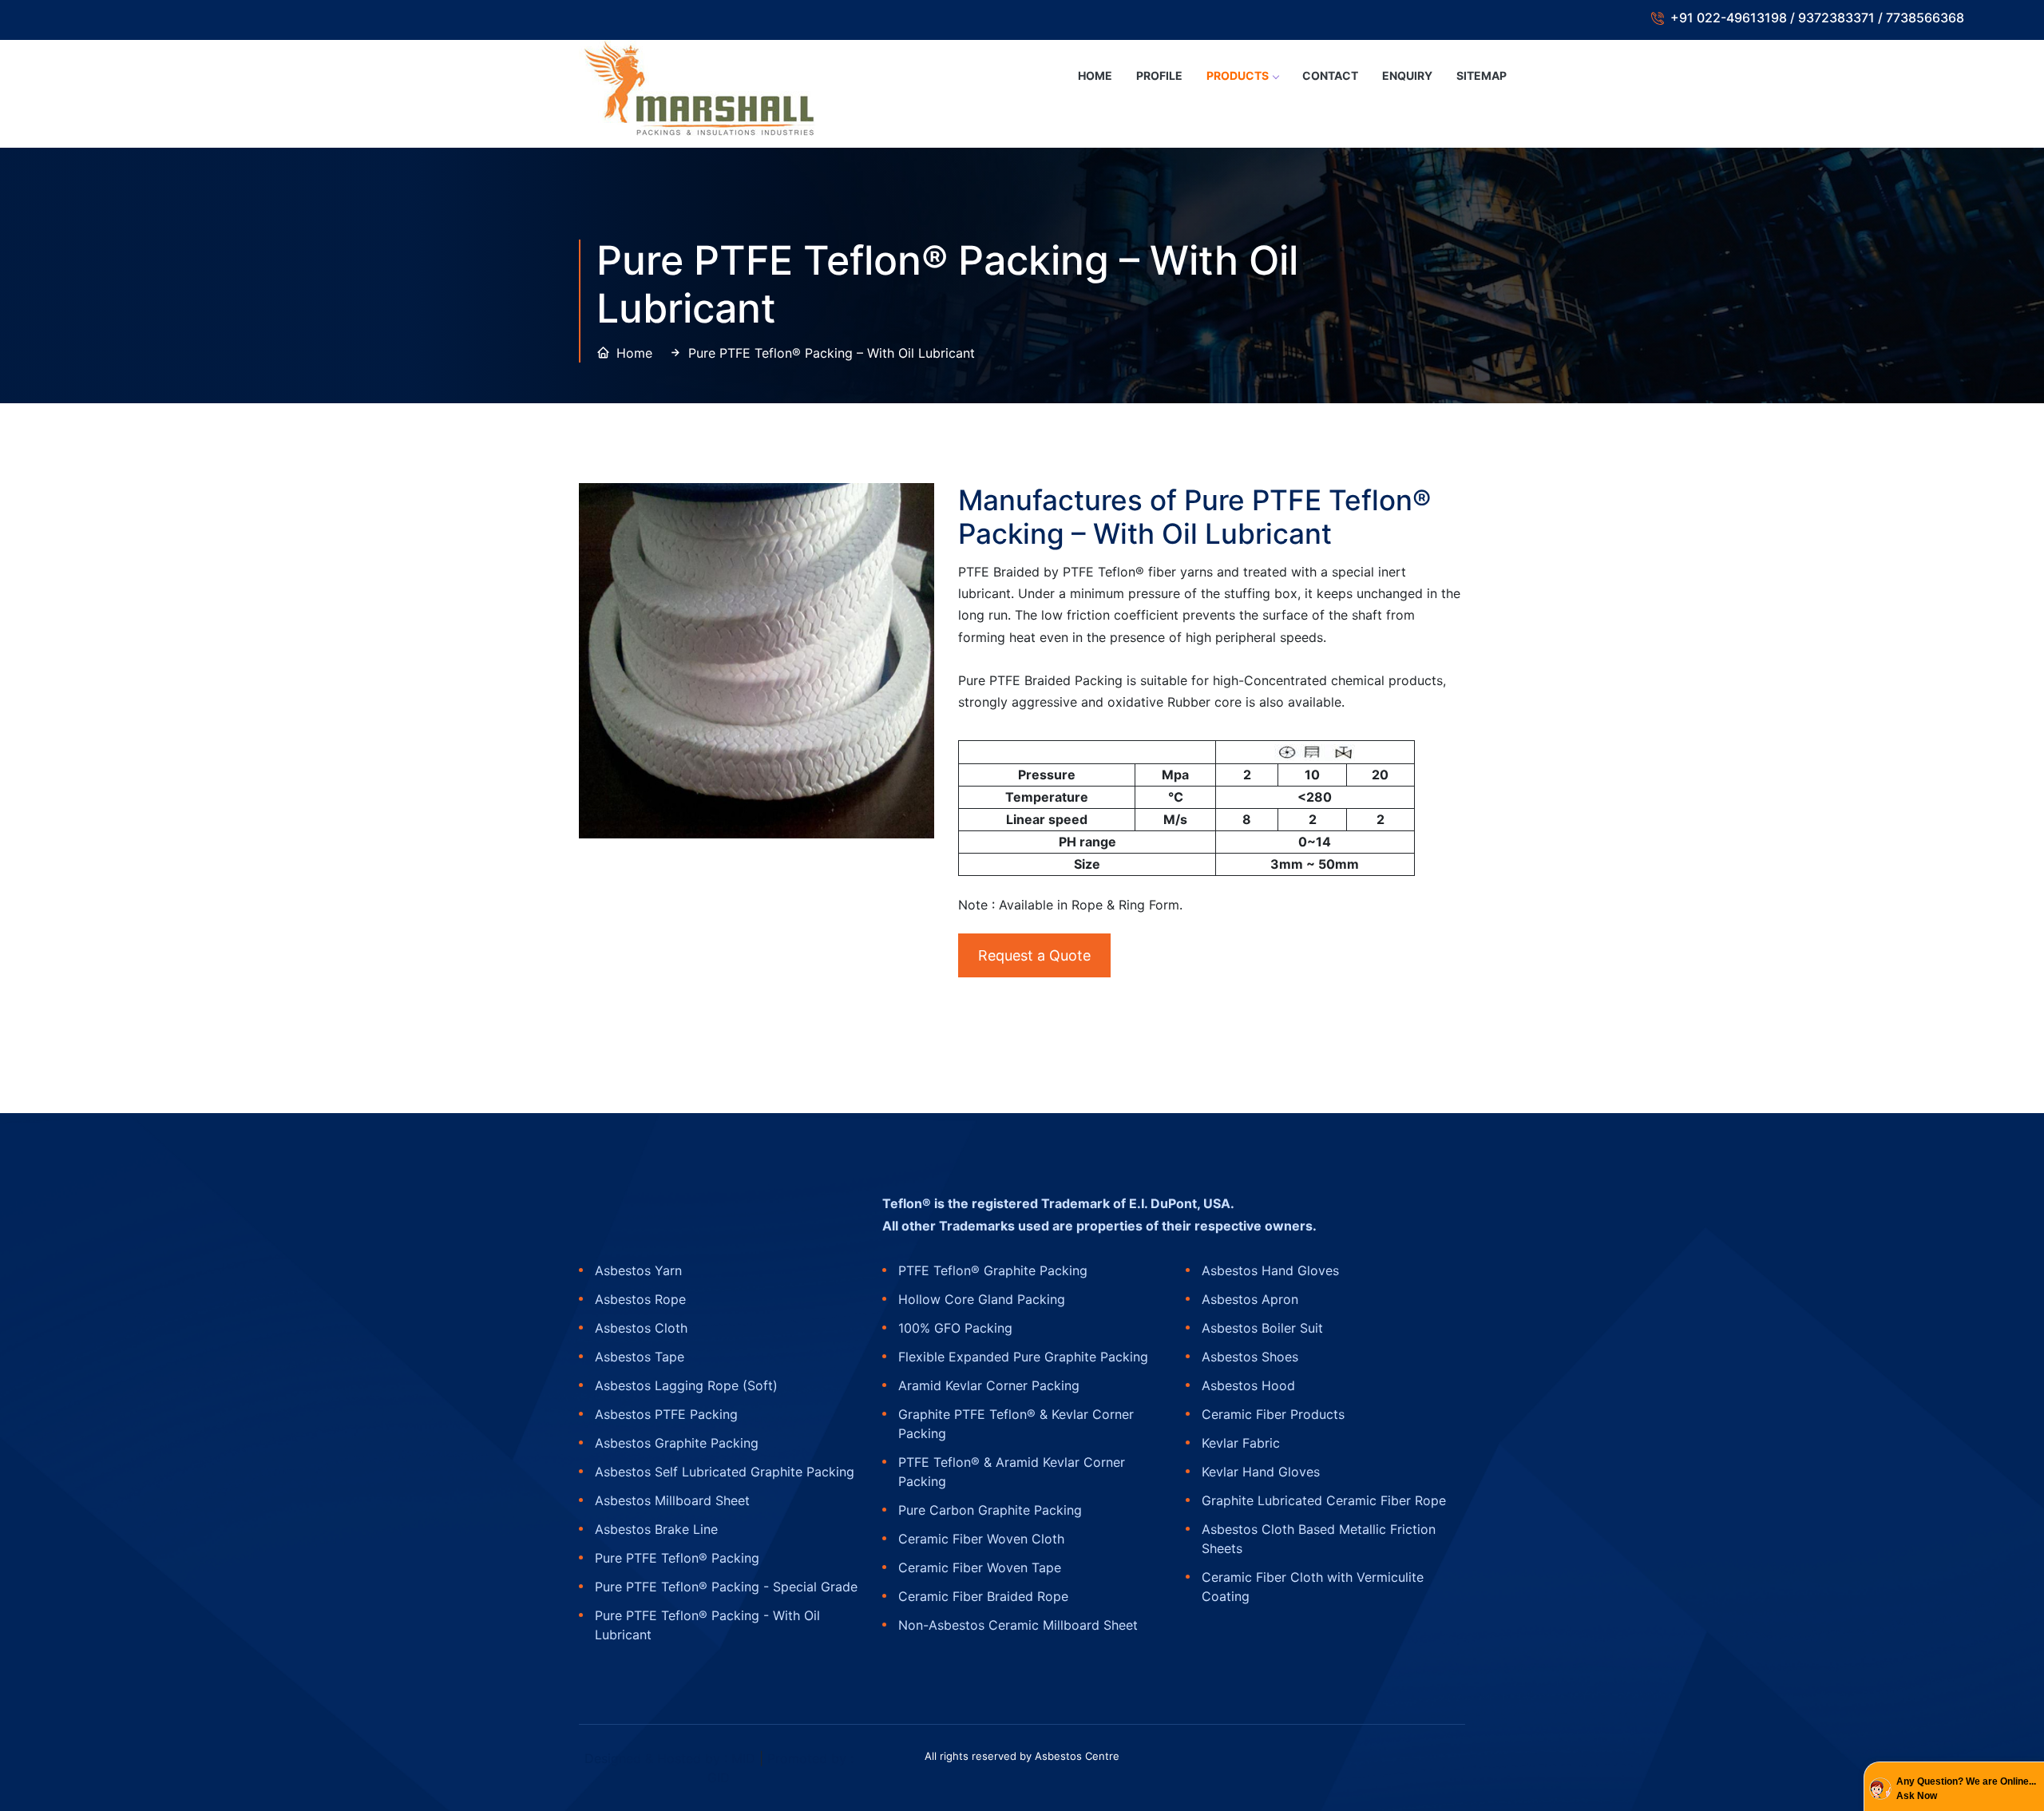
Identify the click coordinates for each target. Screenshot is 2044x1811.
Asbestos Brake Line (656, 1529)
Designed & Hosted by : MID (672, 1758)
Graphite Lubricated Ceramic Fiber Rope (1324, 1500)
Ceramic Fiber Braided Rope (983, 1596)
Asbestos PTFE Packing (666, 1414)
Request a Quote (1034, 955)
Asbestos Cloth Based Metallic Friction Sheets (1319, 1539)
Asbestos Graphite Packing (677, 1443)
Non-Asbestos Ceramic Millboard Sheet (1018, 1625)
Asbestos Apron (1250, 1299)
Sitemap (1482, 75)
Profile (1159, 75)
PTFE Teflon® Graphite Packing (993, 1270)
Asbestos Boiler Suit (1262, 1328)
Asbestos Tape (640, 1357)
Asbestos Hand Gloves (1270, 1270)
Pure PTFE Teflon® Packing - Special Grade (726, 1587)
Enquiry (1407, 75)
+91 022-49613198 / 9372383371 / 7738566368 (1817, 18)
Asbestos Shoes (1250, 1357)
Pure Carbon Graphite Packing (990, 1510)
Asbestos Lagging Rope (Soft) (686, 1385)
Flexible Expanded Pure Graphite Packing (1023, 1357)
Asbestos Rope (640, 1299)
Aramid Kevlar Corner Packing (989, 1385)
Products (1238, 75)
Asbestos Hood (1248, 1385)
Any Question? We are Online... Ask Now (1966, 1789)
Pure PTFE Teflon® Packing (677, 1558)
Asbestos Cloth (641, 1328)
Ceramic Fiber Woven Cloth (981, 1539)
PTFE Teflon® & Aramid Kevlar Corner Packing (1012, 1472)
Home (1095, 75)
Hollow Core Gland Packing (982, 1299)
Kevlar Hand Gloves (1261, 1472)
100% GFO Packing (955, 1328)
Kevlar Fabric (1241, 1443)
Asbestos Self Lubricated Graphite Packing (725, 1472)
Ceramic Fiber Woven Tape (980, 1567)
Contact (1330, 75)
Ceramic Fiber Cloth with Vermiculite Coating (1313, 1587)
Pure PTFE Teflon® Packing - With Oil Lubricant (707, 1625)
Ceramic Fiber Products (1273, 1414)
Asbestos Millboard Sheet (672, 1500)
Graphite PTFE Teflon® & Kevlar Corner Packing (1016, 1424)
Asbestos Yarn (638, 1270)
